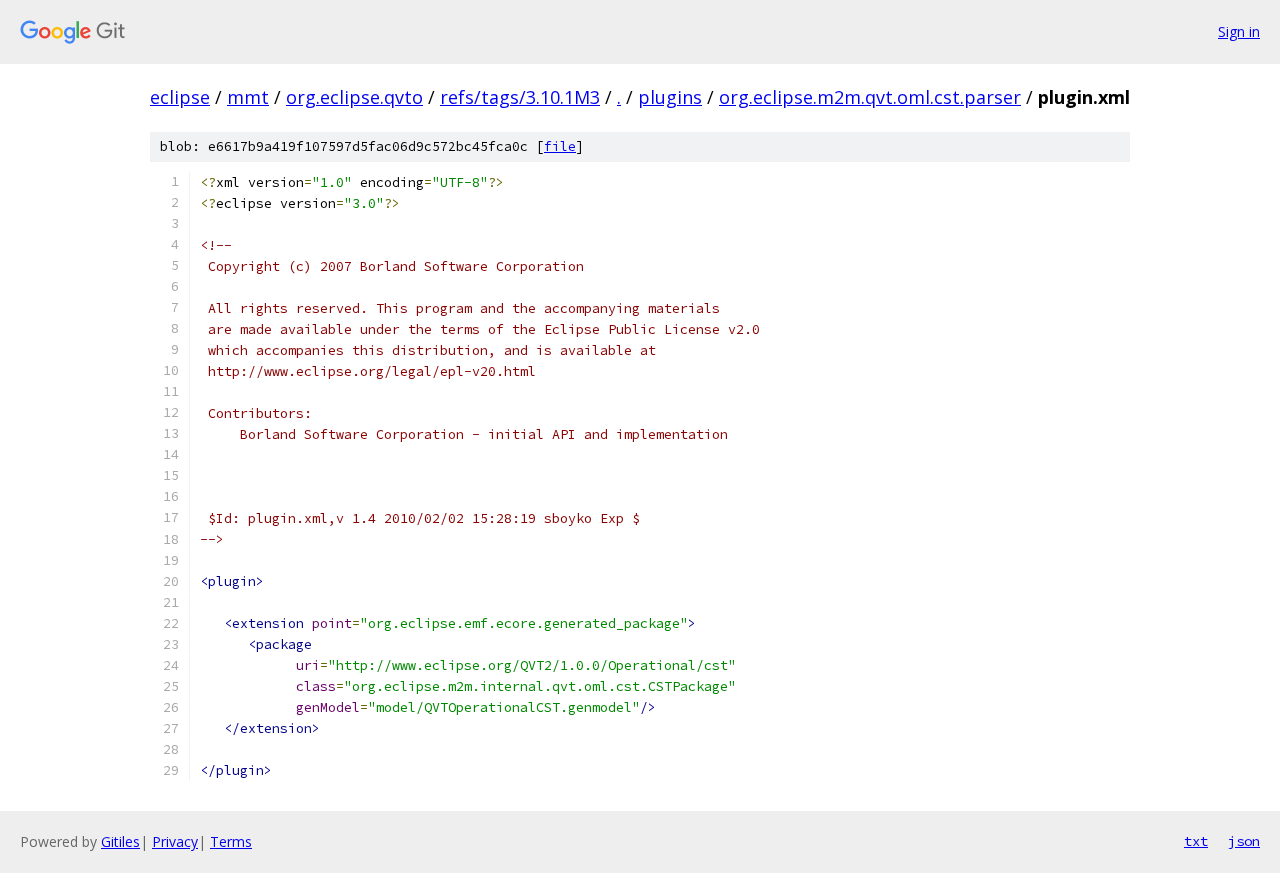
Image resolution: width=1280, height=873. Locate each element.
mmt (248, 97)
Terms (231, 841)
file (560, 146)
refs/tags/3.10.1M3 (520, 97)
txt (1196, 841)
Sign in (1239, 31)
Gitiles (120, 841)
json (1244, 841)
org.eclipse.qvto (354, 97)
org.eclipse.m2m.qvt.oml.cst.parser (870, 97)
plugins (670, 97)
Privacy (175, 841)
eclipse (180, 97)
